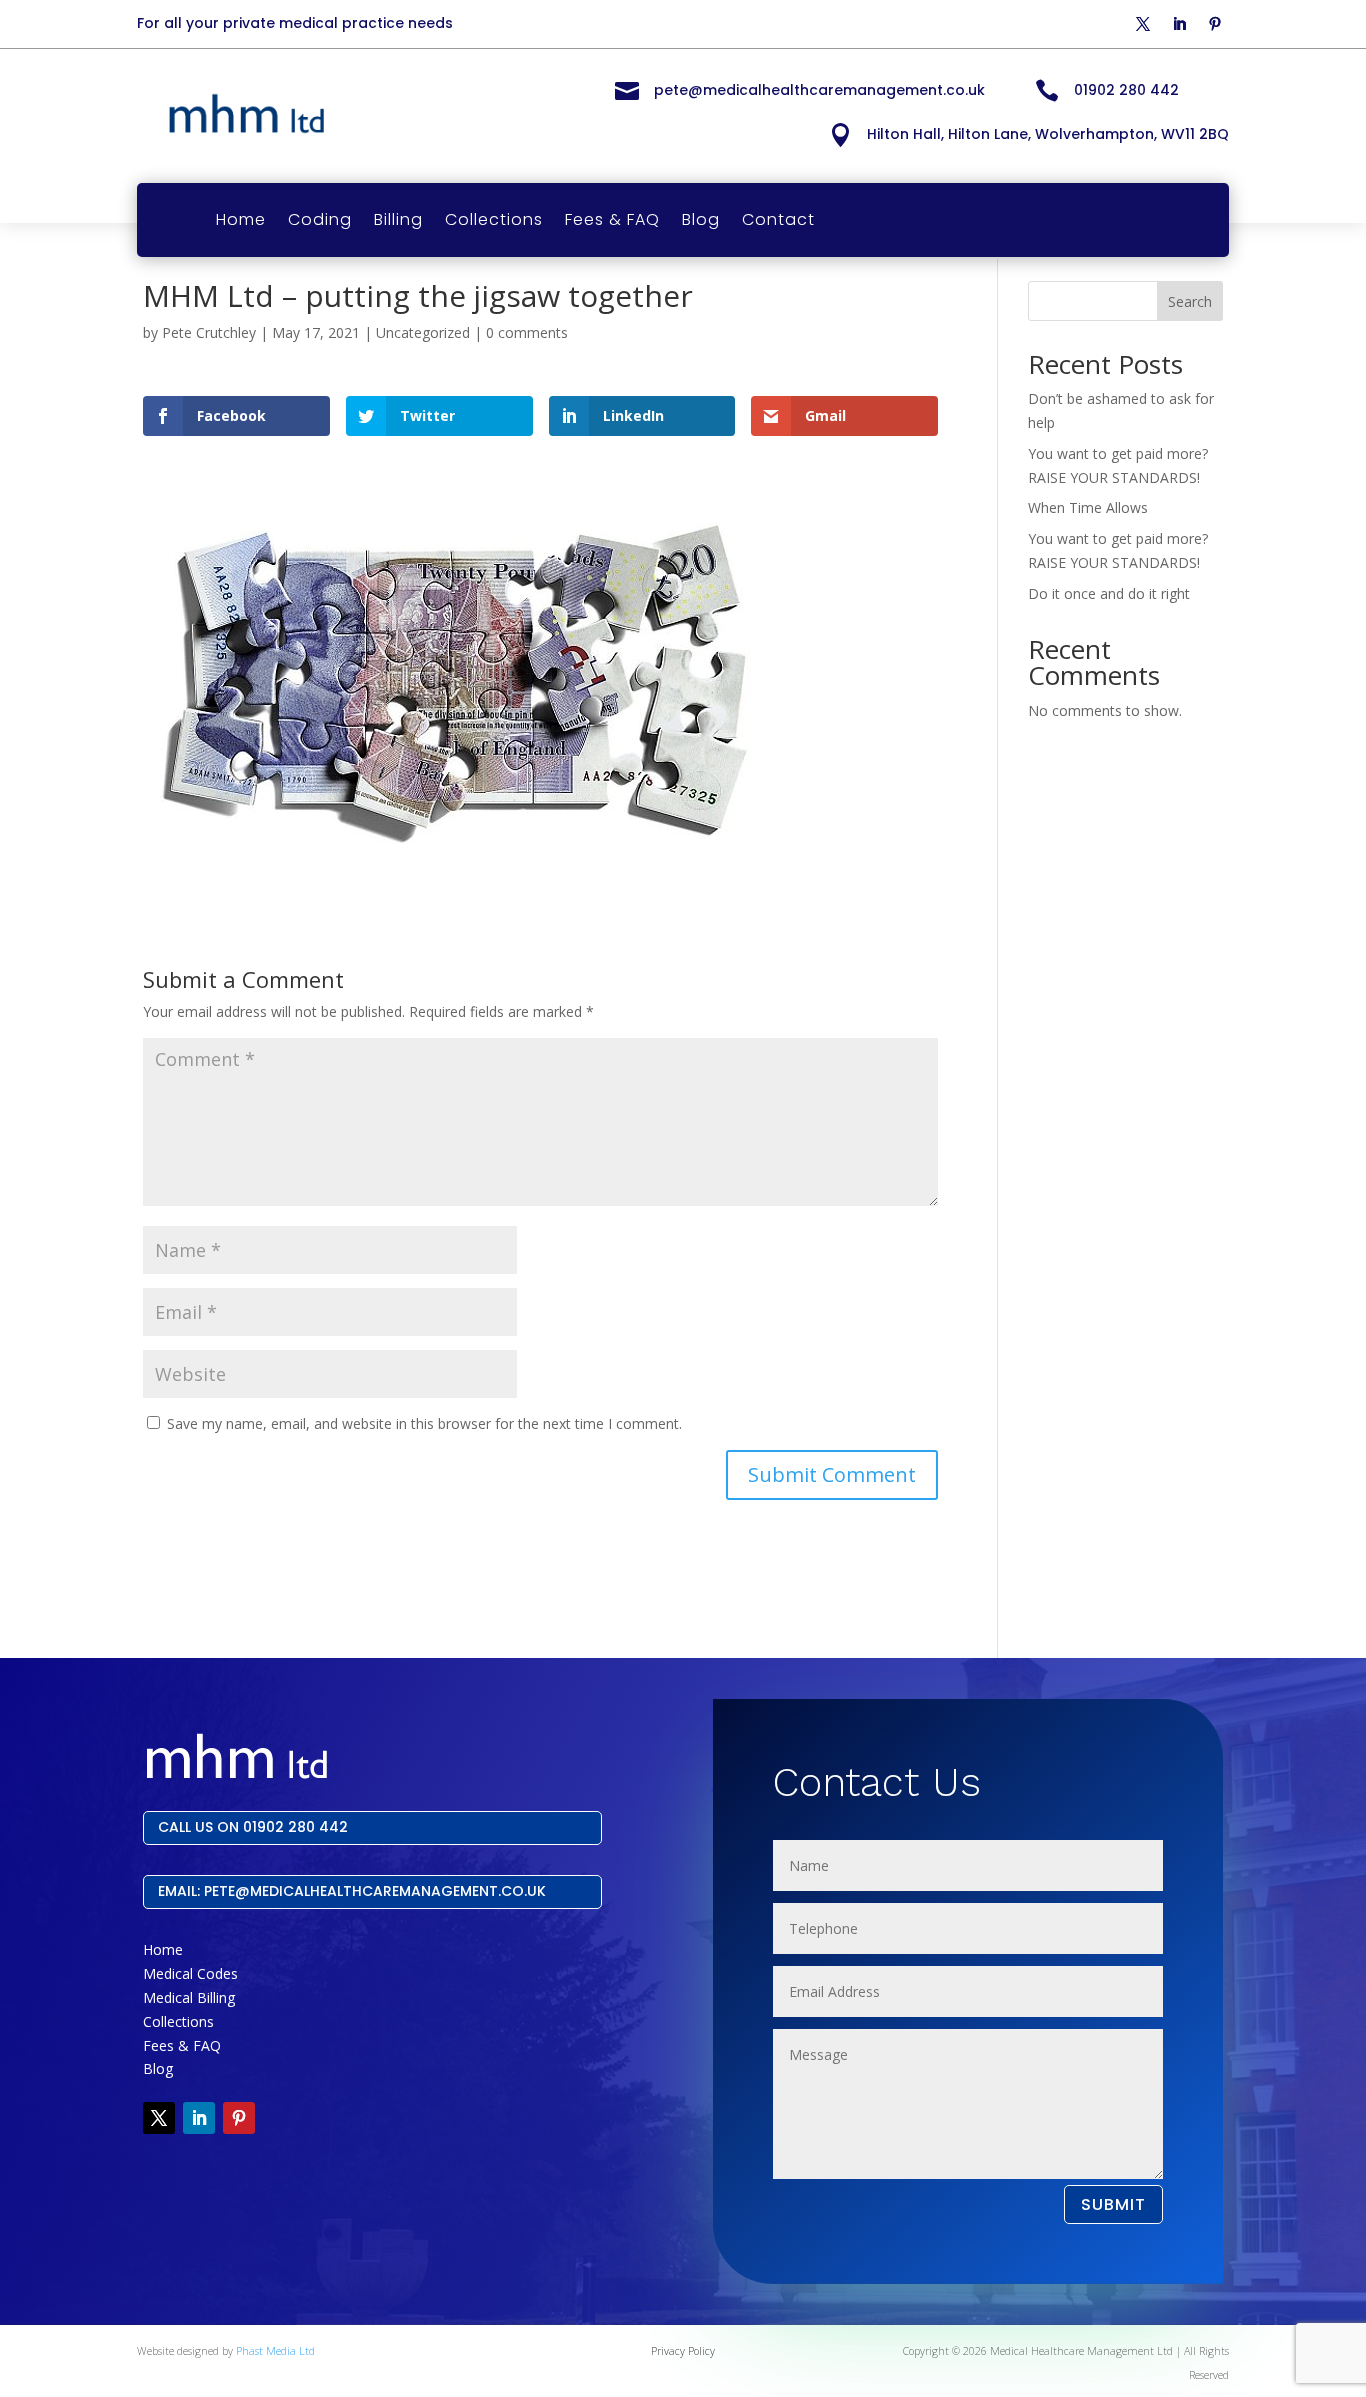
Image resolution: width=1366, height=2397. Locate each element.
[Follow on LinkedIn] (1179, 24)
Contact (778, 219)
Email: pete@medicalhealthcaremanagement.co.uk (352, 1891)
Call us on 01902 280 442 (253, 1827)
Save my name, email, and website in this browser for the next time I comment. (424, 1423)
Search (1190, 301)
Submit (1113, 2204)
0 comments (527, 332)
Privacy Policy (683, 2351)
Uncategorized (423, 332)
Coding (320, 219)
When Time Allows (1088, 507)
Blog (701, 219)
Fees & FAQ (612, 219)
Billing (398, 219)
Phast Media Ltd (275, 2351)
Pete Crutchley (209, 332)
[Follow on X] (1143, 24)
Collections (494, 219)
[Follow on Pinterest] (1215, 24)
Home (241, 219)
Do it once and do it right (1109, 593)
